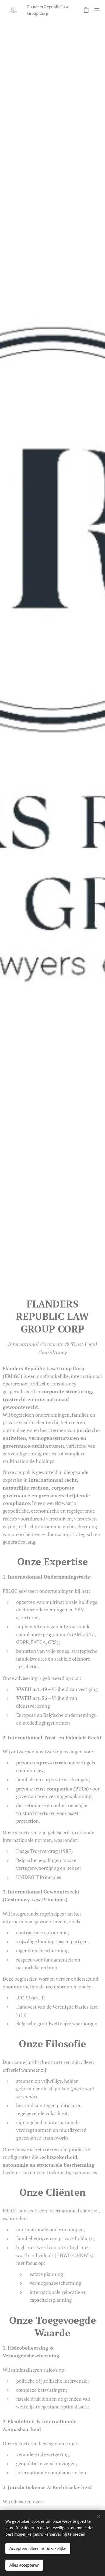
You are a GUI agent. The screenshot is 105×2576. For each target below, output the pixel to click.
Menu (97, 10)
